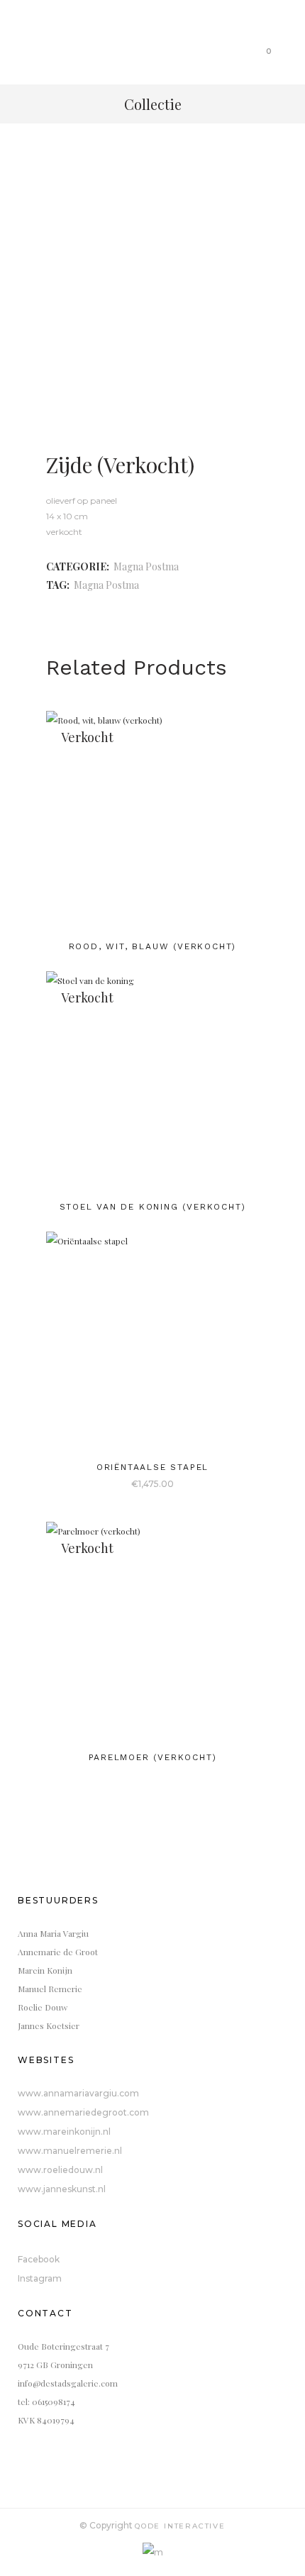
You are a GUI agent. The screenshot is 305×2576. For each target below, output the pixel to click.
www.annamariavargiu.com (78, 2093)
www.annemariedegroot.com (83, 2112)
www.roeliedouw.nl (60, 2170)
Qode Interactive (180, 2526)
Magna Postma (146, 566)
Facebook (39, 2259)
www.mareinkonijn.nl (64, 2132)
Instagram (40, 2278)
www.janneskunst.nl (62, 2189)
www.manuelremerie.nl (70, 2151)
